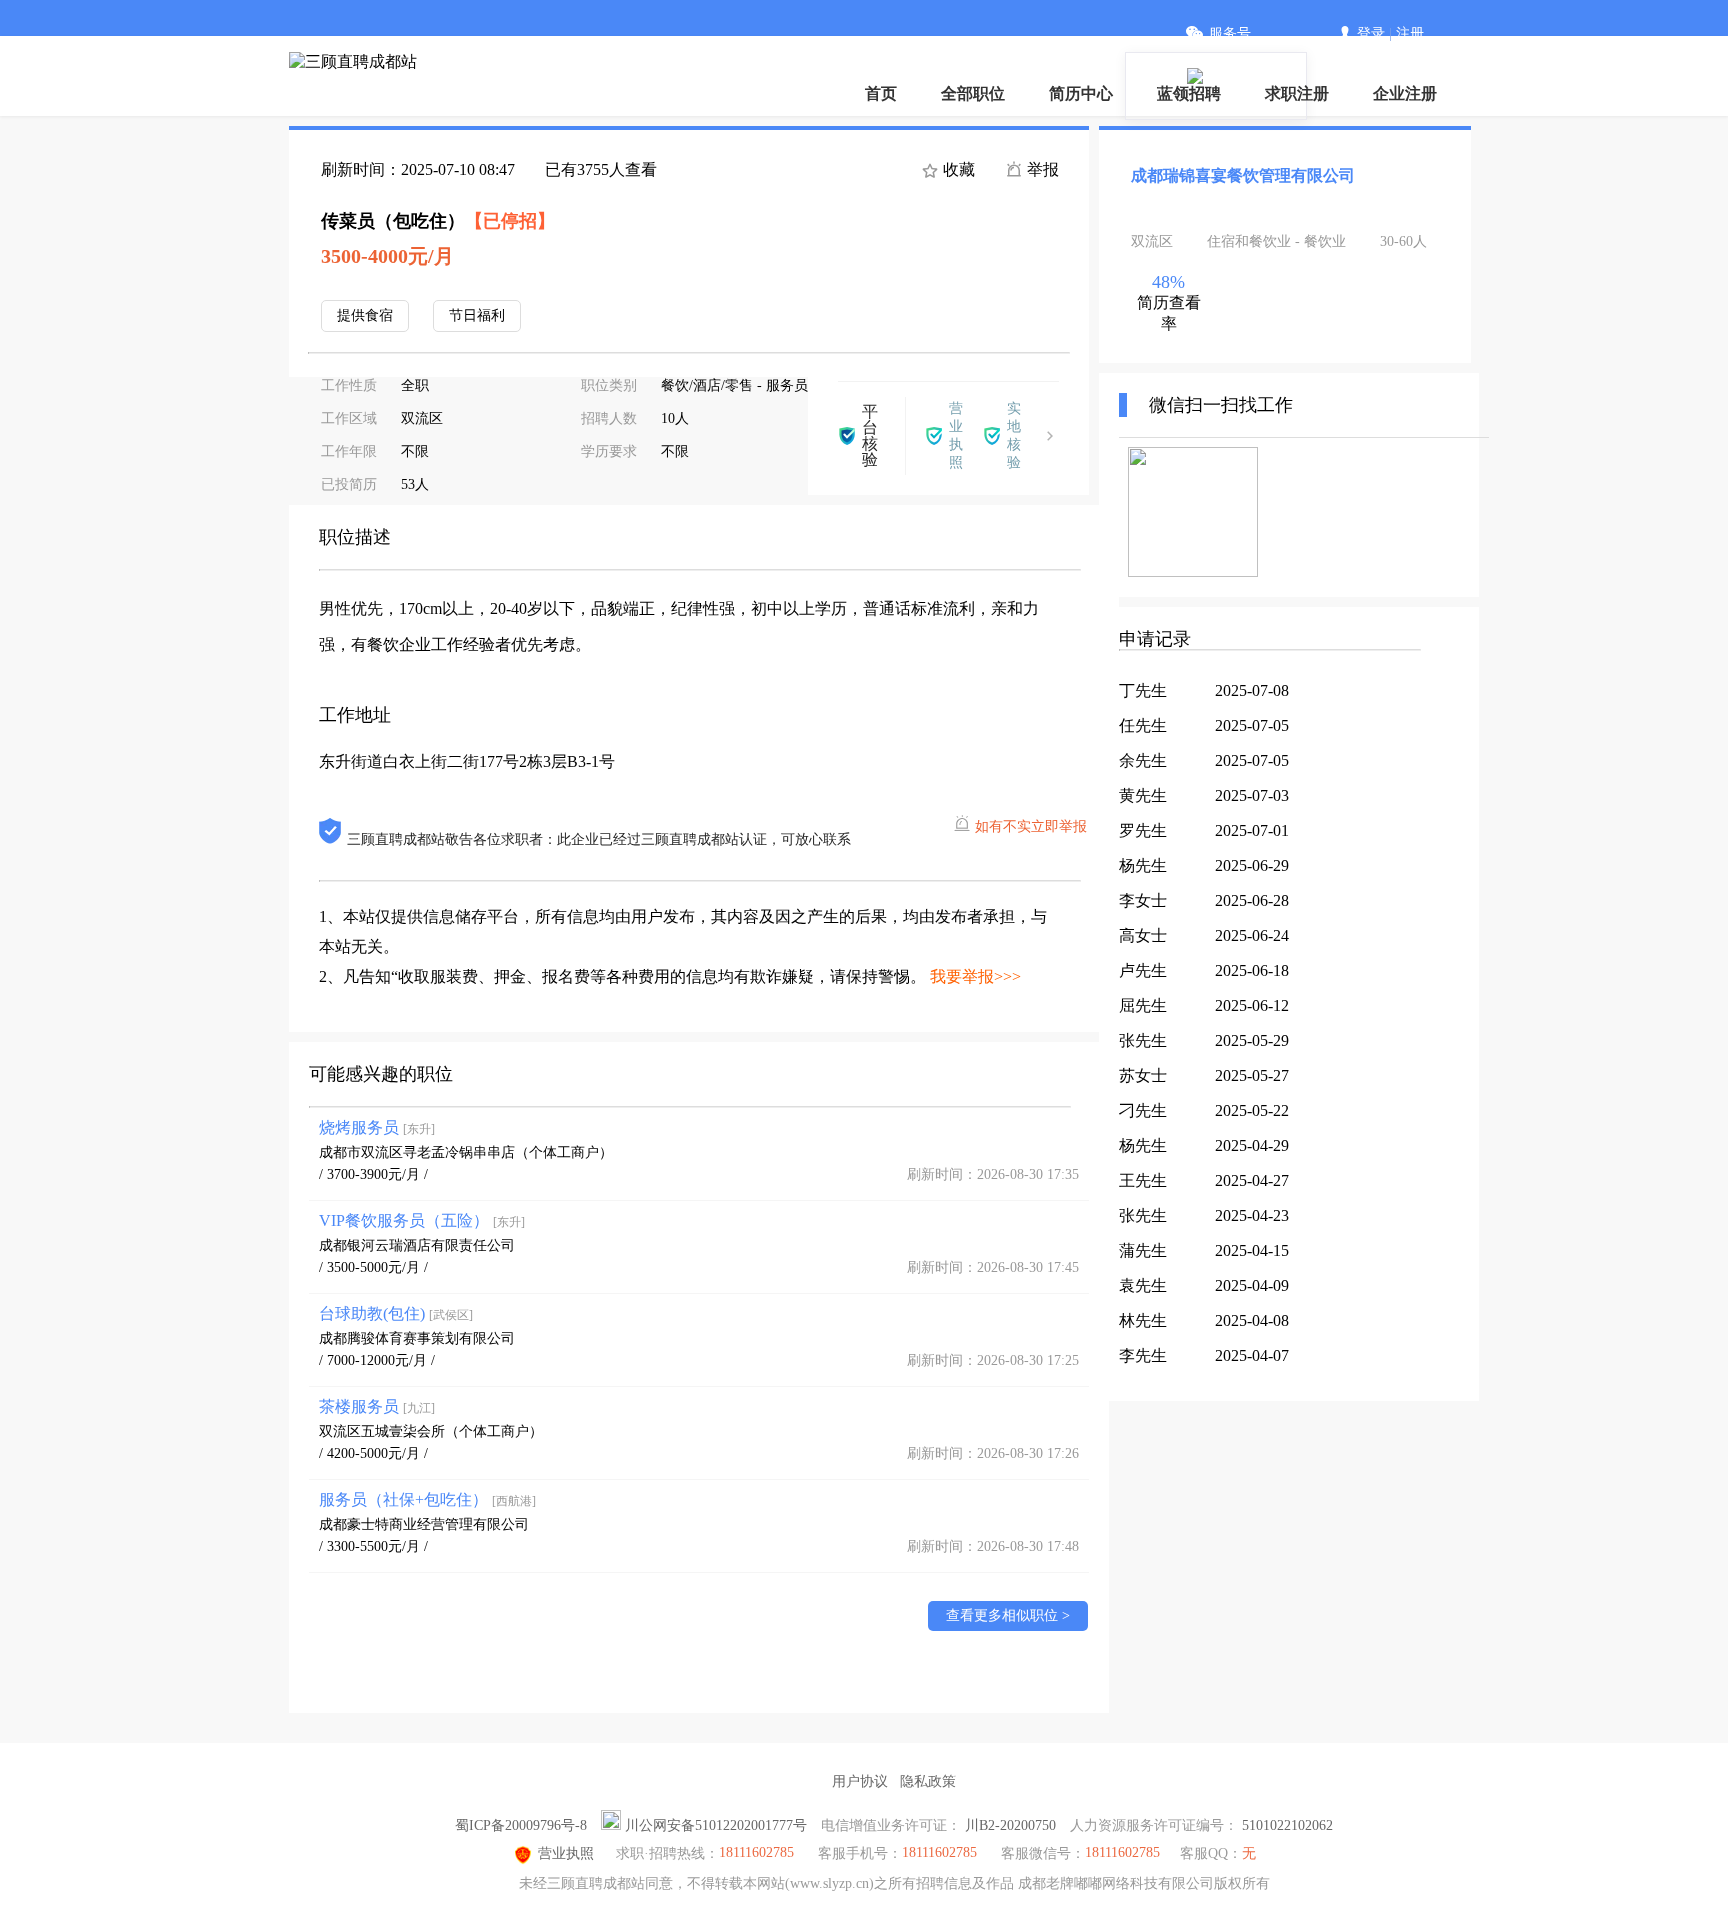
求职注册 (1297, 93)
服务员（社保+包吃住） (427, 1499)
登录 (1371, 33)
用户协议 (860, 1781)
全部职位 (973, 93)
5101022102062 (1287, 1825)
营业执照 (566, 1853)
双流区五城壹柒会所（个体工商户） (431, 1431)
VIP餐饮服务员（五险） (422, 1220)
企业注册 (1405, 93)
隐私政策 (928, 1781)
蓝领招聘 (1189, 93)
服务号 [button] (1230, 33)
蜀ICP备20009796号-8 (521, 1825)
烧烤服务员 (377, 1127)
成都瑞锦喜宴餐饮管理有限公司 (1243, 175)
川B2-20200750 (1010, 1825)
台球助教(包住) (396, 1313)
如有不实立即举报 (1031, 826)
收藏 (957, 169)
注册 (1410, 33)
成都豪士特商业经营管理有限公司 (424, 1524)
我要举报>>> (975, 976)
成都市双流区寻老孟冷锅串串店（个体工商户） (466, 1152)
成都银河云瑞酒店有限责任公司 (417, 1245)
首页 (881, 93)
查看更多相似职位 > (1008, 1615)
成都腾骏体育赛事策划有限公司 (417, 1338)
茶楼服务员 (377, 1406)
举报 (1041, 169)
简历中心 (1081, 93)
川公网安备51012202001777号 (716, 1825)
